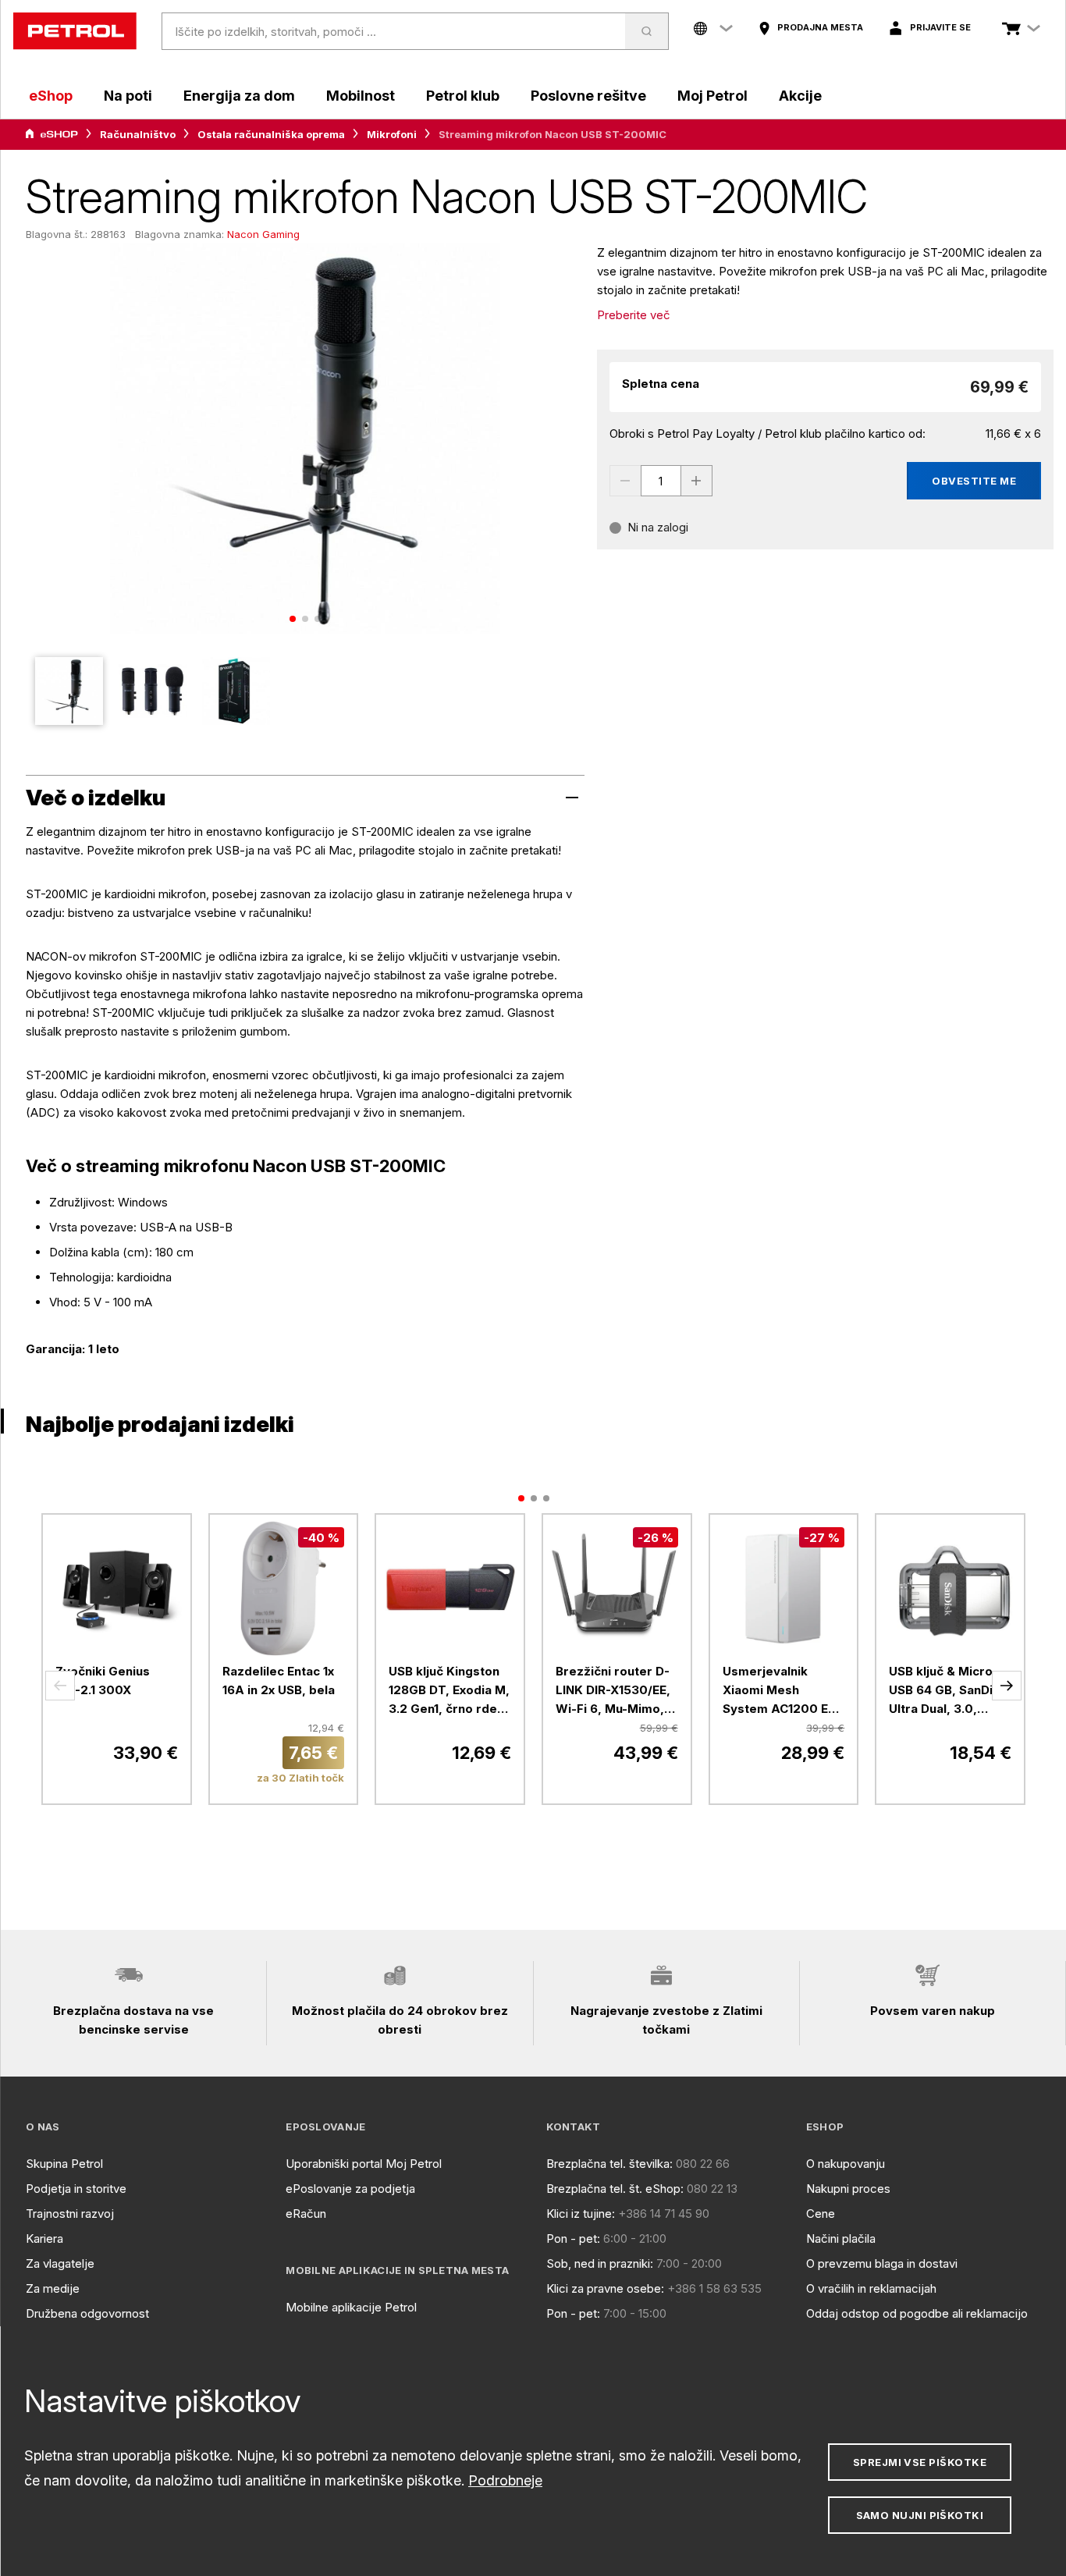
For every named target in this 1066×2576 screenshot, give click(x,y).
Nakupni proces (848, 2189)
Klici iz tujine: (581, 2214)
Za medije (53, 2288)
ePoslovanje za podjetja (350, 2189)
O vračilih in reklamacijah (871, 2288)
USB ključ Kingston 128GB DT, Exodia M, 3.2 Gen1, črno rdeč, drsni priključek (449, 1691)
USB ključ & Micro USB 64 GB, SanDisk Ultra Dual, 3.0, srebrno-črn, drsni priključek (948, 1691)
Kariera (44, 2238)
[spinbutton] (661, 481)
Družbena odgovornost (87, 2313)
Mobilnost (361, 96)
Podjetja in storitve (76, 2189)
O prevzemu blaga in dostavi (882, 2263)
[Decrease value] (625, 481)
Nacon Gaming (263, 234)
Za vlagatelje (60, 2263)
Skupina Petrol (64, 2164)
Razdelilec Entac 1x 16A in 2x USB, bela (279, 1681)
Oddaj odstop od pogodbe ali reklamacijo (917, 2313)
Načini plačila (841, 2238)
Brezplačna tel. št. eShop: (615, 2189)
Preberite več (634, 315)
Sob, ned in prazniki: (600, 2263)
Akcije (800, 96)
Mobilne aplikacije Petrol (351, 2307)
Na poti (128, 96)
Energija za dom (239, 96)
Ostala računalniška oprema (271, 134)
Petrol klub (463, 96)
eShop (51, 96)
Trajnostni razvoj (70, 2214)
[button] (60, 1686)
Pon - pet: (573, 2238)
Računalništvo (138, 134)
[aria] (52, 134)
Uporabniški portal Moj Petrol (364, 2164)
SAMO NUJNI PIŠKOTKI (920, 2515)
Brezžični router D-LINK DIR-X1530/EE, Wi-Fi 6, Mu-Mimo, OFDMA (613, 1691)
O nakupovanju (846, 2164)
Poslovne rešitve (588, 96)
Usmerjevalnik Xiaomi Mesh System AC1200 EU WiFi (780, 1691)
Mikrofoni (392, 134)
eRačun (306, 2214)
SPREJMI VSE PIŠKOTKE (920, 2462)
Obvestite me (974, 481)
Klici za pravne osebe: (605, 2288)
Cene (821, 2214)
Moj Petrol (712, 96)
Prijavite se (940, 27)
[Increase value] (697, 481)
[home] (75, 31)
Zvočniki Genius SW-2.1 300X (103, 1681)
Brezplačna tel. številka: (609, 2164)
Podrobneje (505, 2480)
